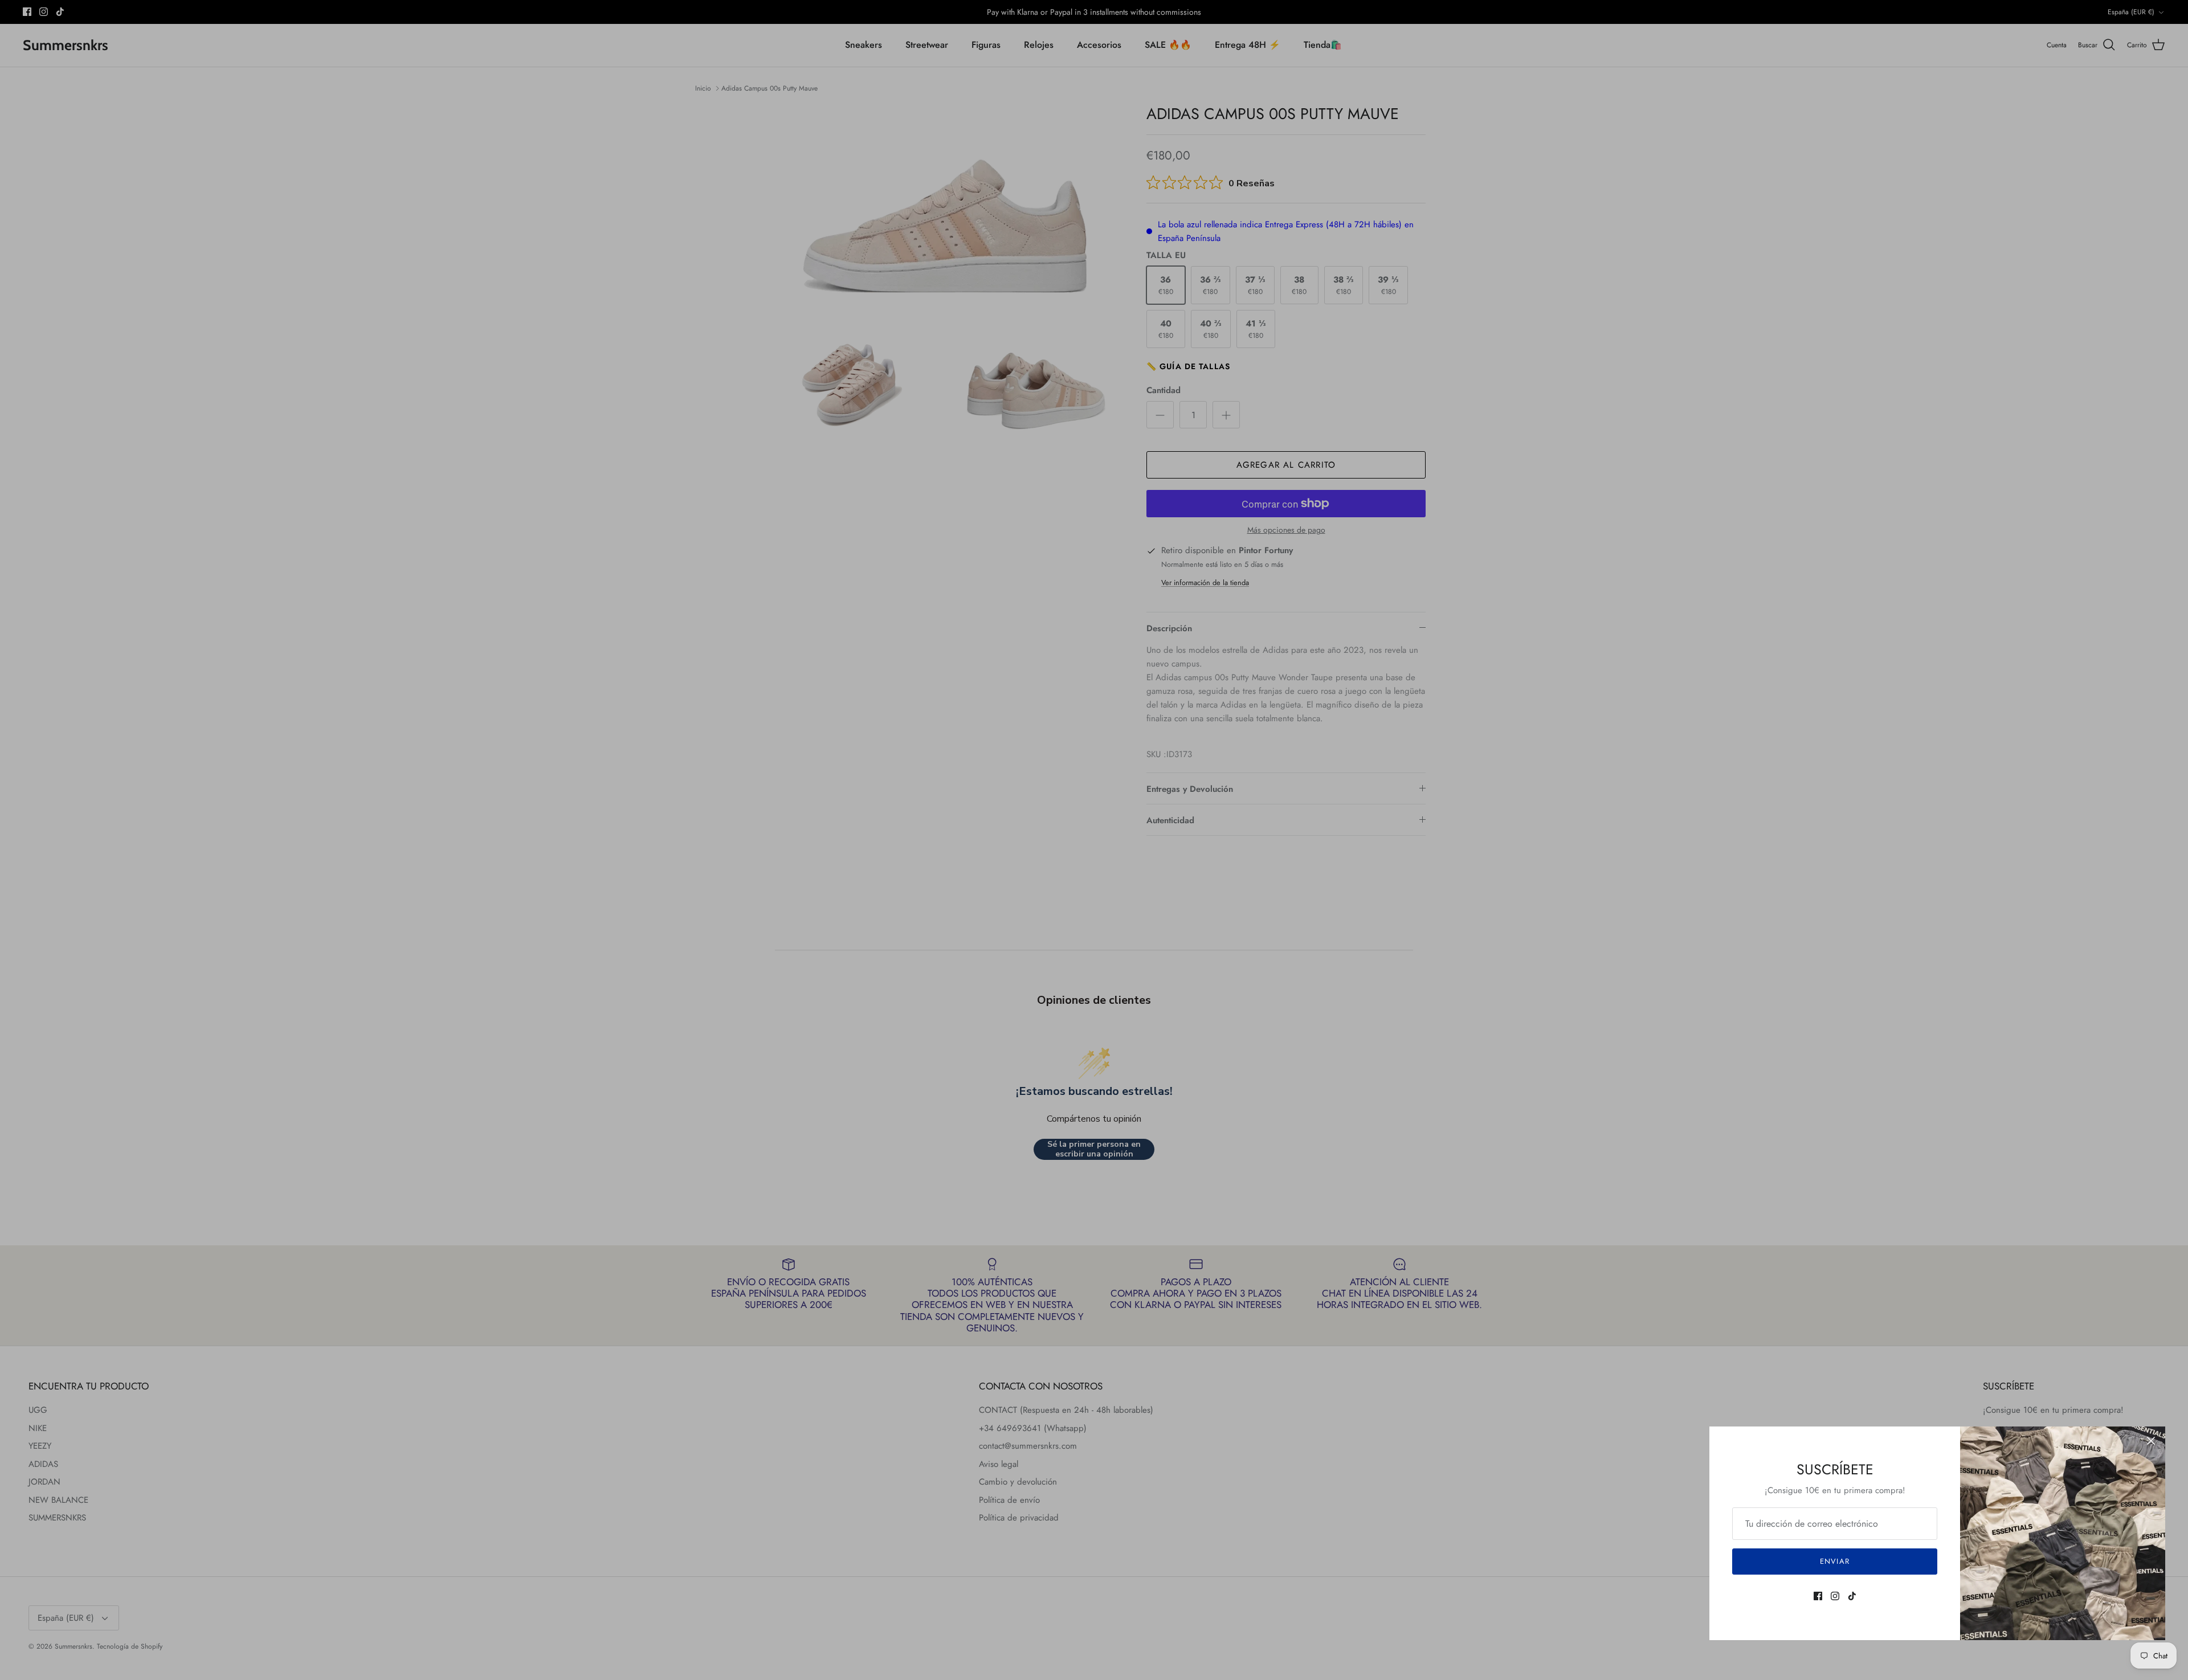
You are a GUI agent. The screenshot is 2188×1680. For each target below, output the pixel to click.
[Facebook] (1818, 1596)
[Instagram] (1835, 1596)
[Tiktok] (1852, 1596)
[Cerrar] (2151, 1441)
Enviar (1834, 1561)
